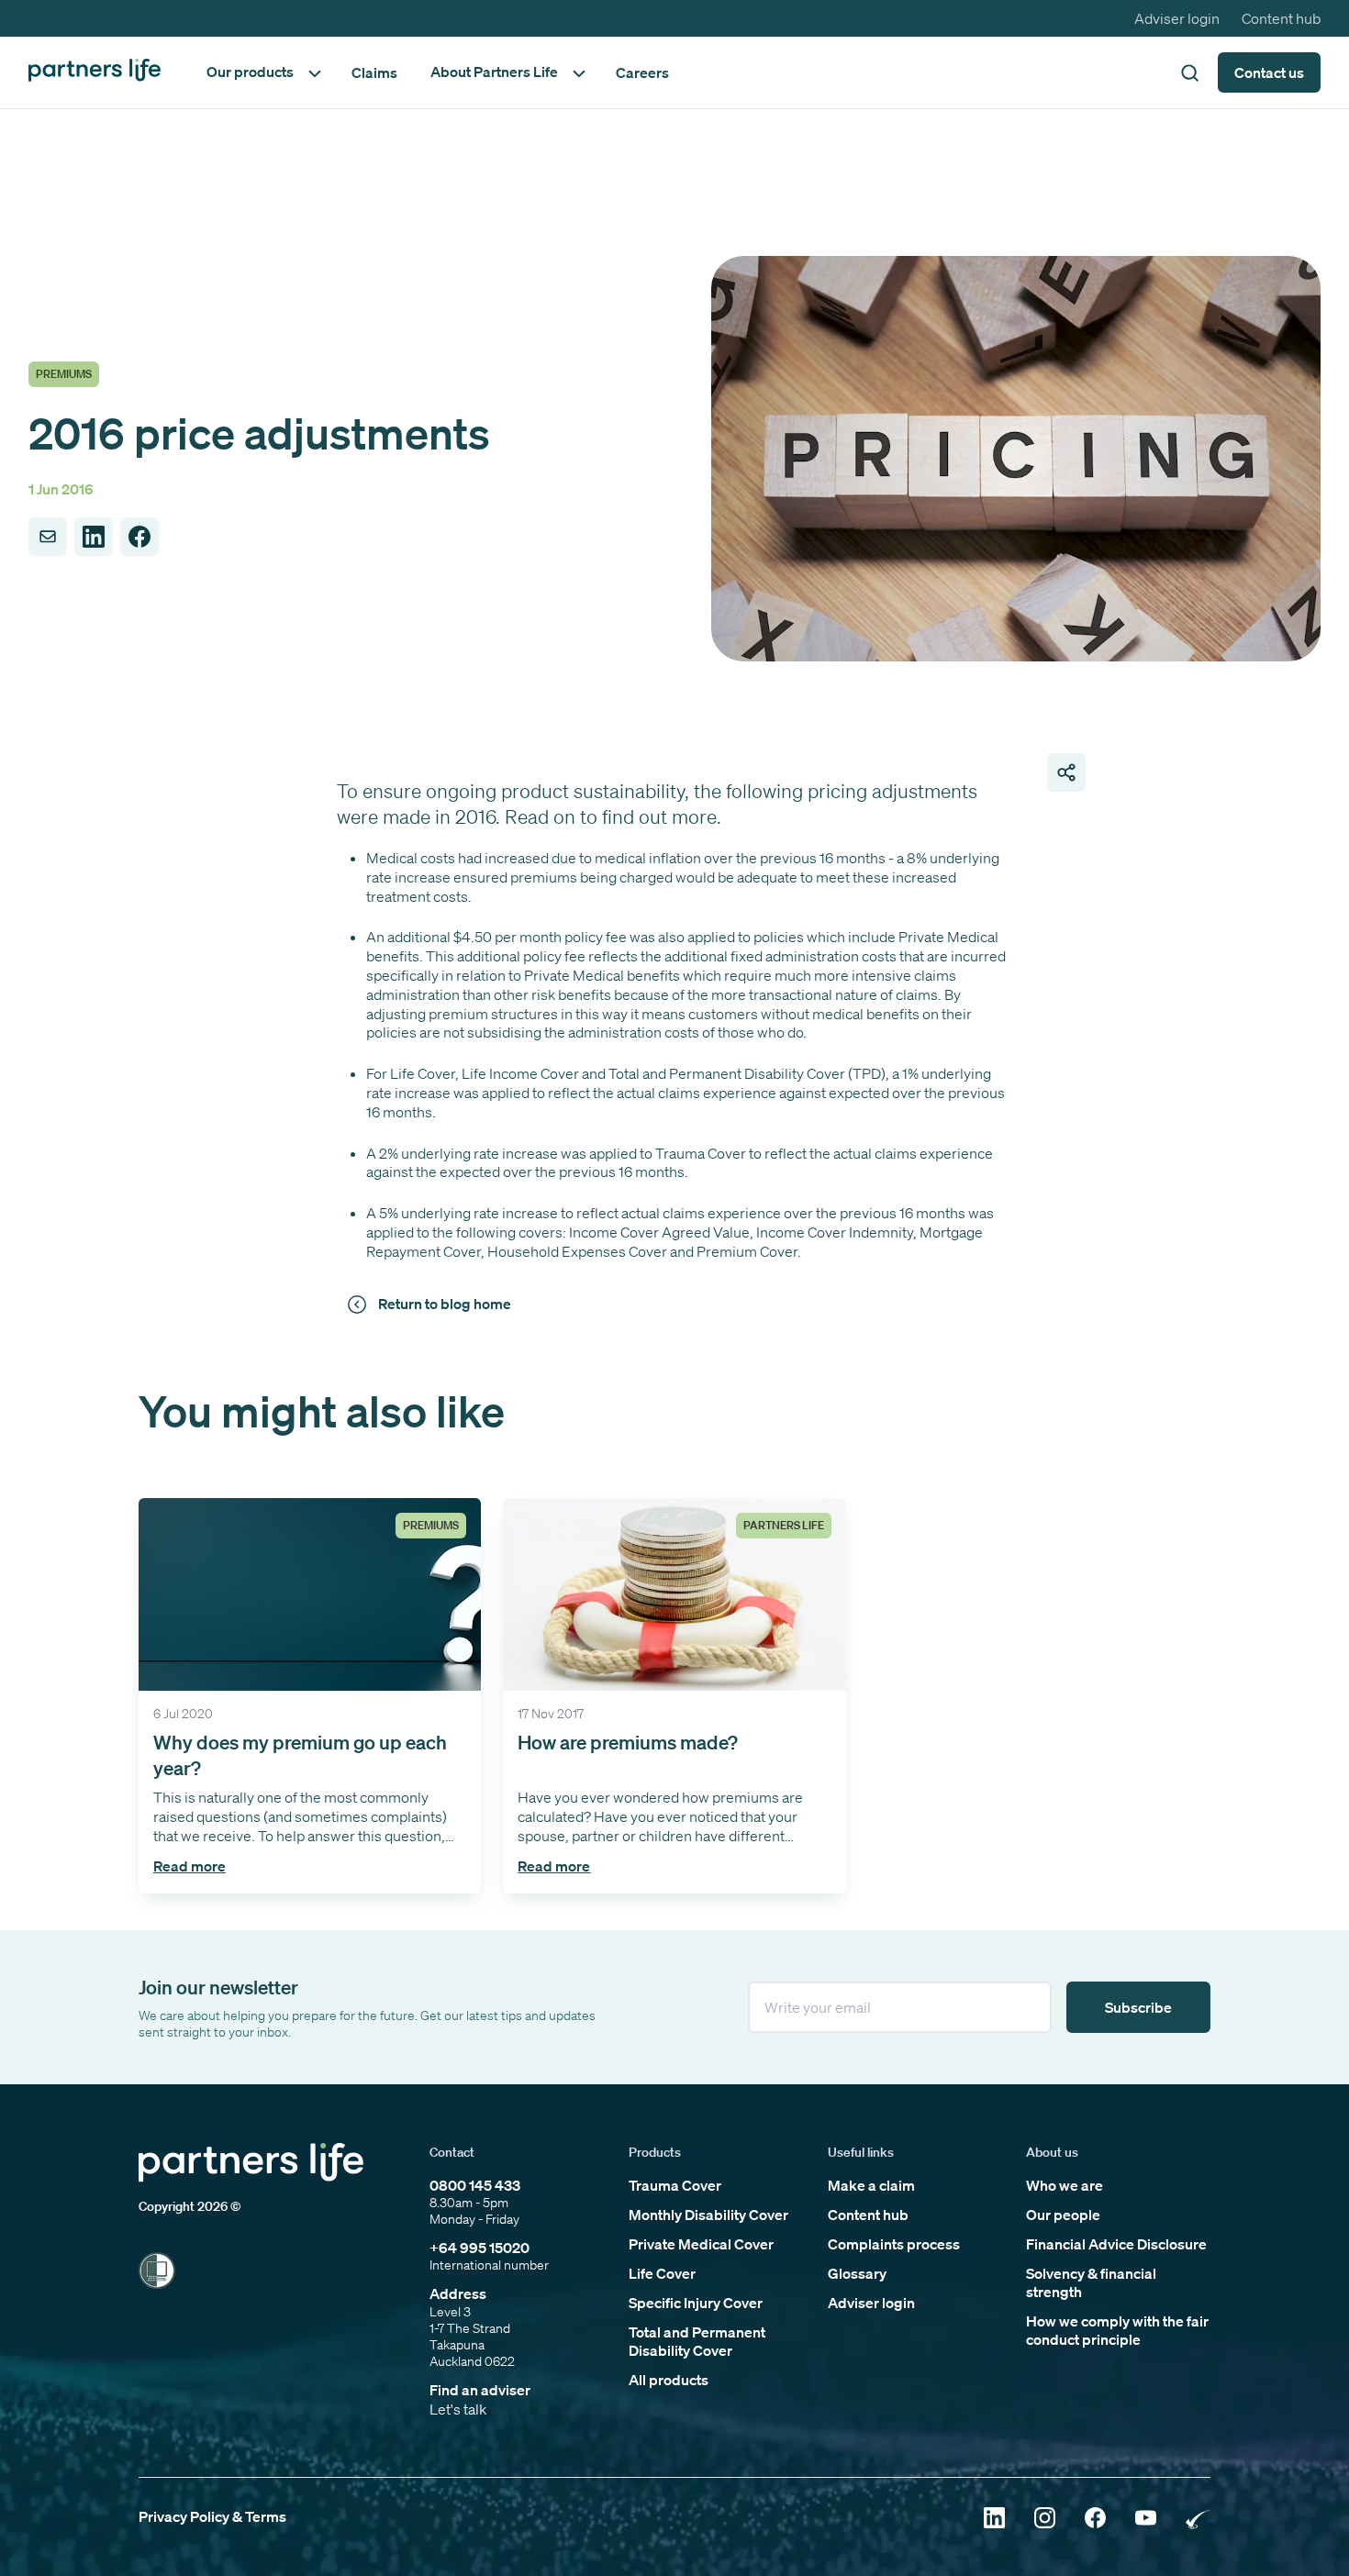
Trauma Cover (675, 2185)
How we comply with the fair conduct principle (1117, 2330)
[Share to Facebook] (139, 537)
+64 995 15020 (479, 2248)
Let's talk (458, 2409)
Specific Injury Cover (696, 2303)
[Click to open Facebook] (1095, 2520)
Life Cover (662, 2273)
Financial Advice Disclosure (1116, 2244)
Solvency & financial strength (1091, 2282)
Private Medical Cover (701, 2244)
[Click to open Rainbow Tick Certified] (1198, 2520)
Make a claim (871, 2185)
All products (669, 2380)
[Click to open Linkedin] (994, 2520)
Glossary (857, 2273)
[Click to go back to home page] (95, 72)
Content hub (1281, 18)
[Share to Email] (48, 537)
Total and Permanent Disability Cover (697, 2341)
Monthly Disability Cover (708, 2215)
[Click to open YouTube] (1146, 2520)
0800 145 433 (475, 2185)
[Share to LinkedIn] (94, 537)
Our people (1063, 2215)
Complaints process (894, 2244)
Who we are (1065, 2185)
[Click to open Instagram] (1045, 2520)
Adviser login (1177, 18)
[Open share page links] (1066, 772)
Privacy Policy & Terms (212, 2516)
